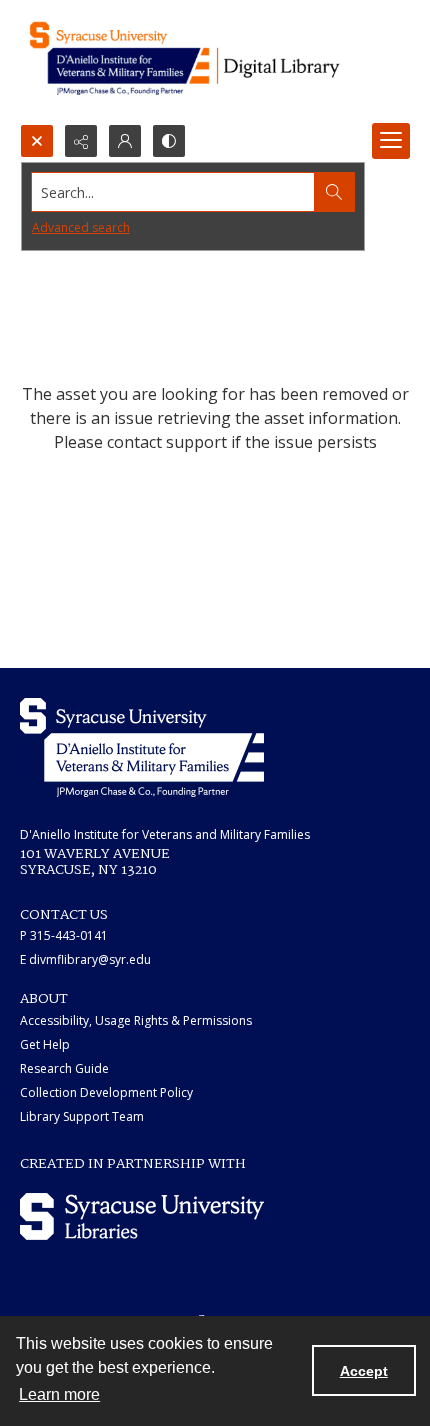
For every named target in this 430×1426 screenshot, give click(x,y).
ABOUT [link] (44, 999)
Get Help (45, 1044)
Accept (364, 1371)
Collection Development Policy (106, 1092)
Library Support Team (82, 1116)
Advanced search (81, 227)
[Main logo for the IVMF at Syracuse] (215, 62)
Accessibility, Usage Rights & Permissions (136, 1020)
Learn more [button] (59, 1394)
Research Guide (64, 1068)
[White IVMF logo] (142, 747)
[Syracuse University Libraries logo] (142, 1216)
